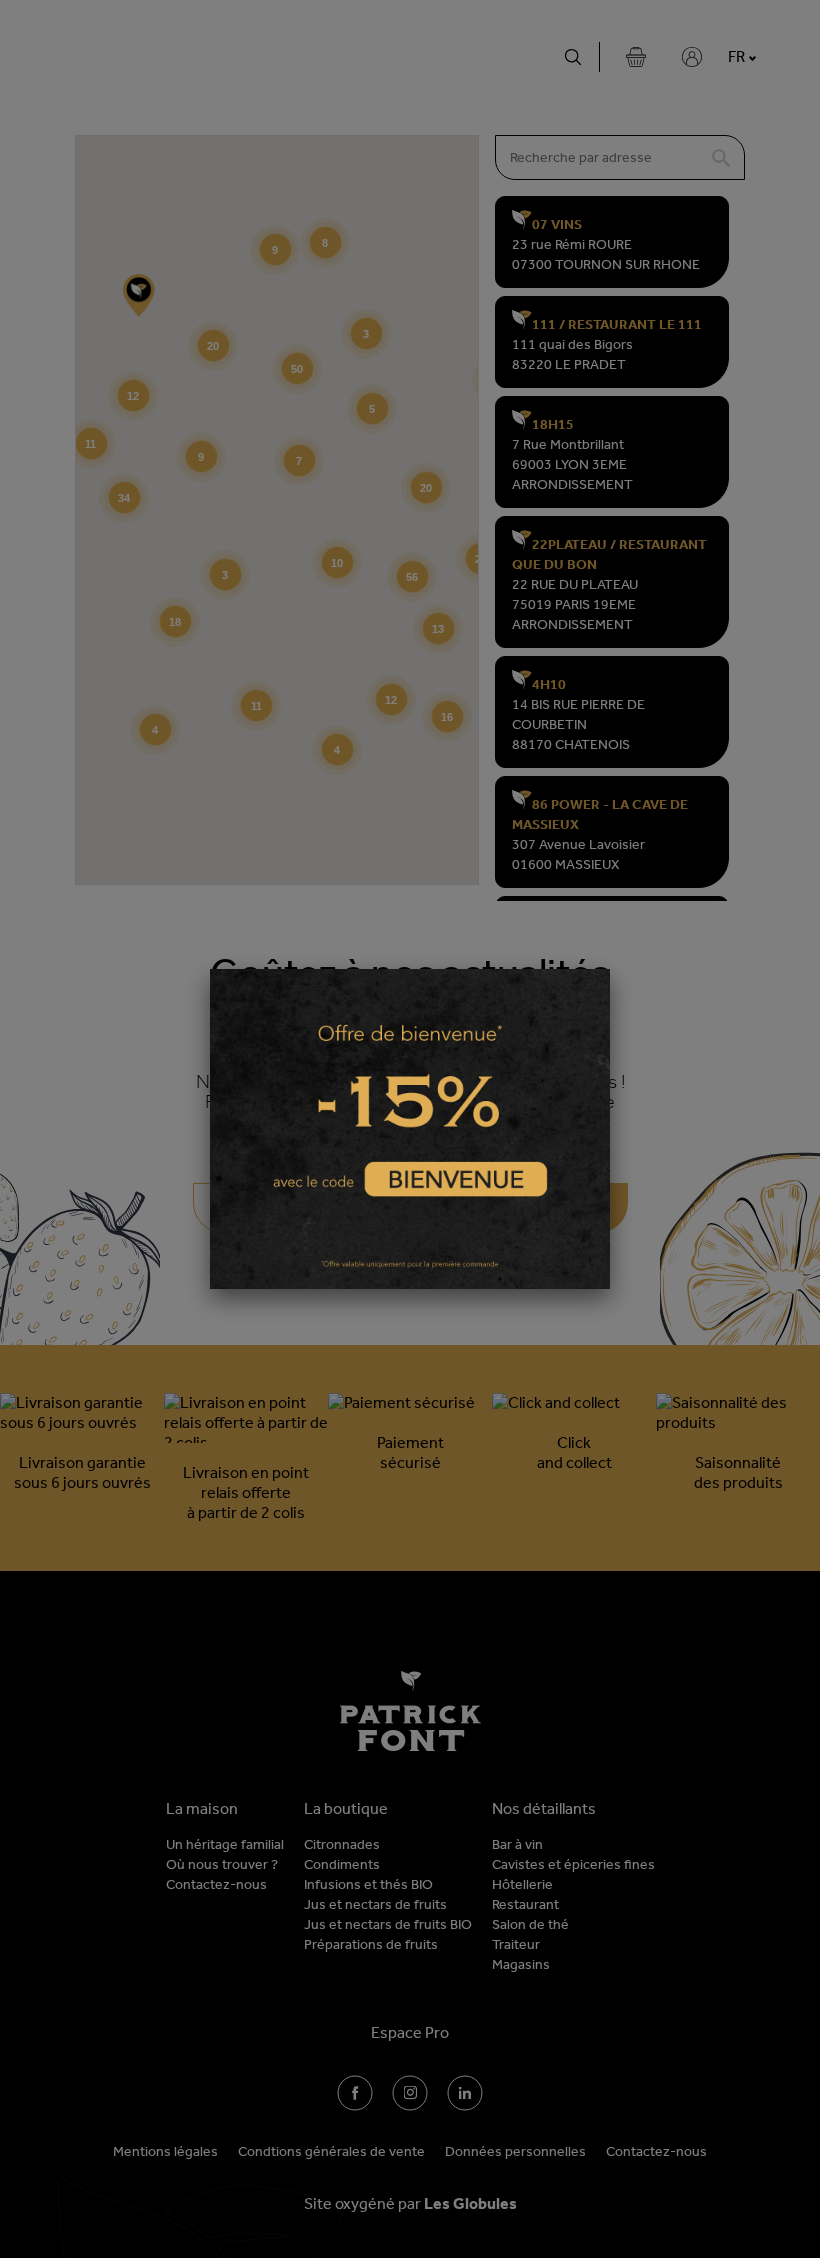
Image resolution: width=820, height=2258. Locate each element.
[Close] (610, 969)
